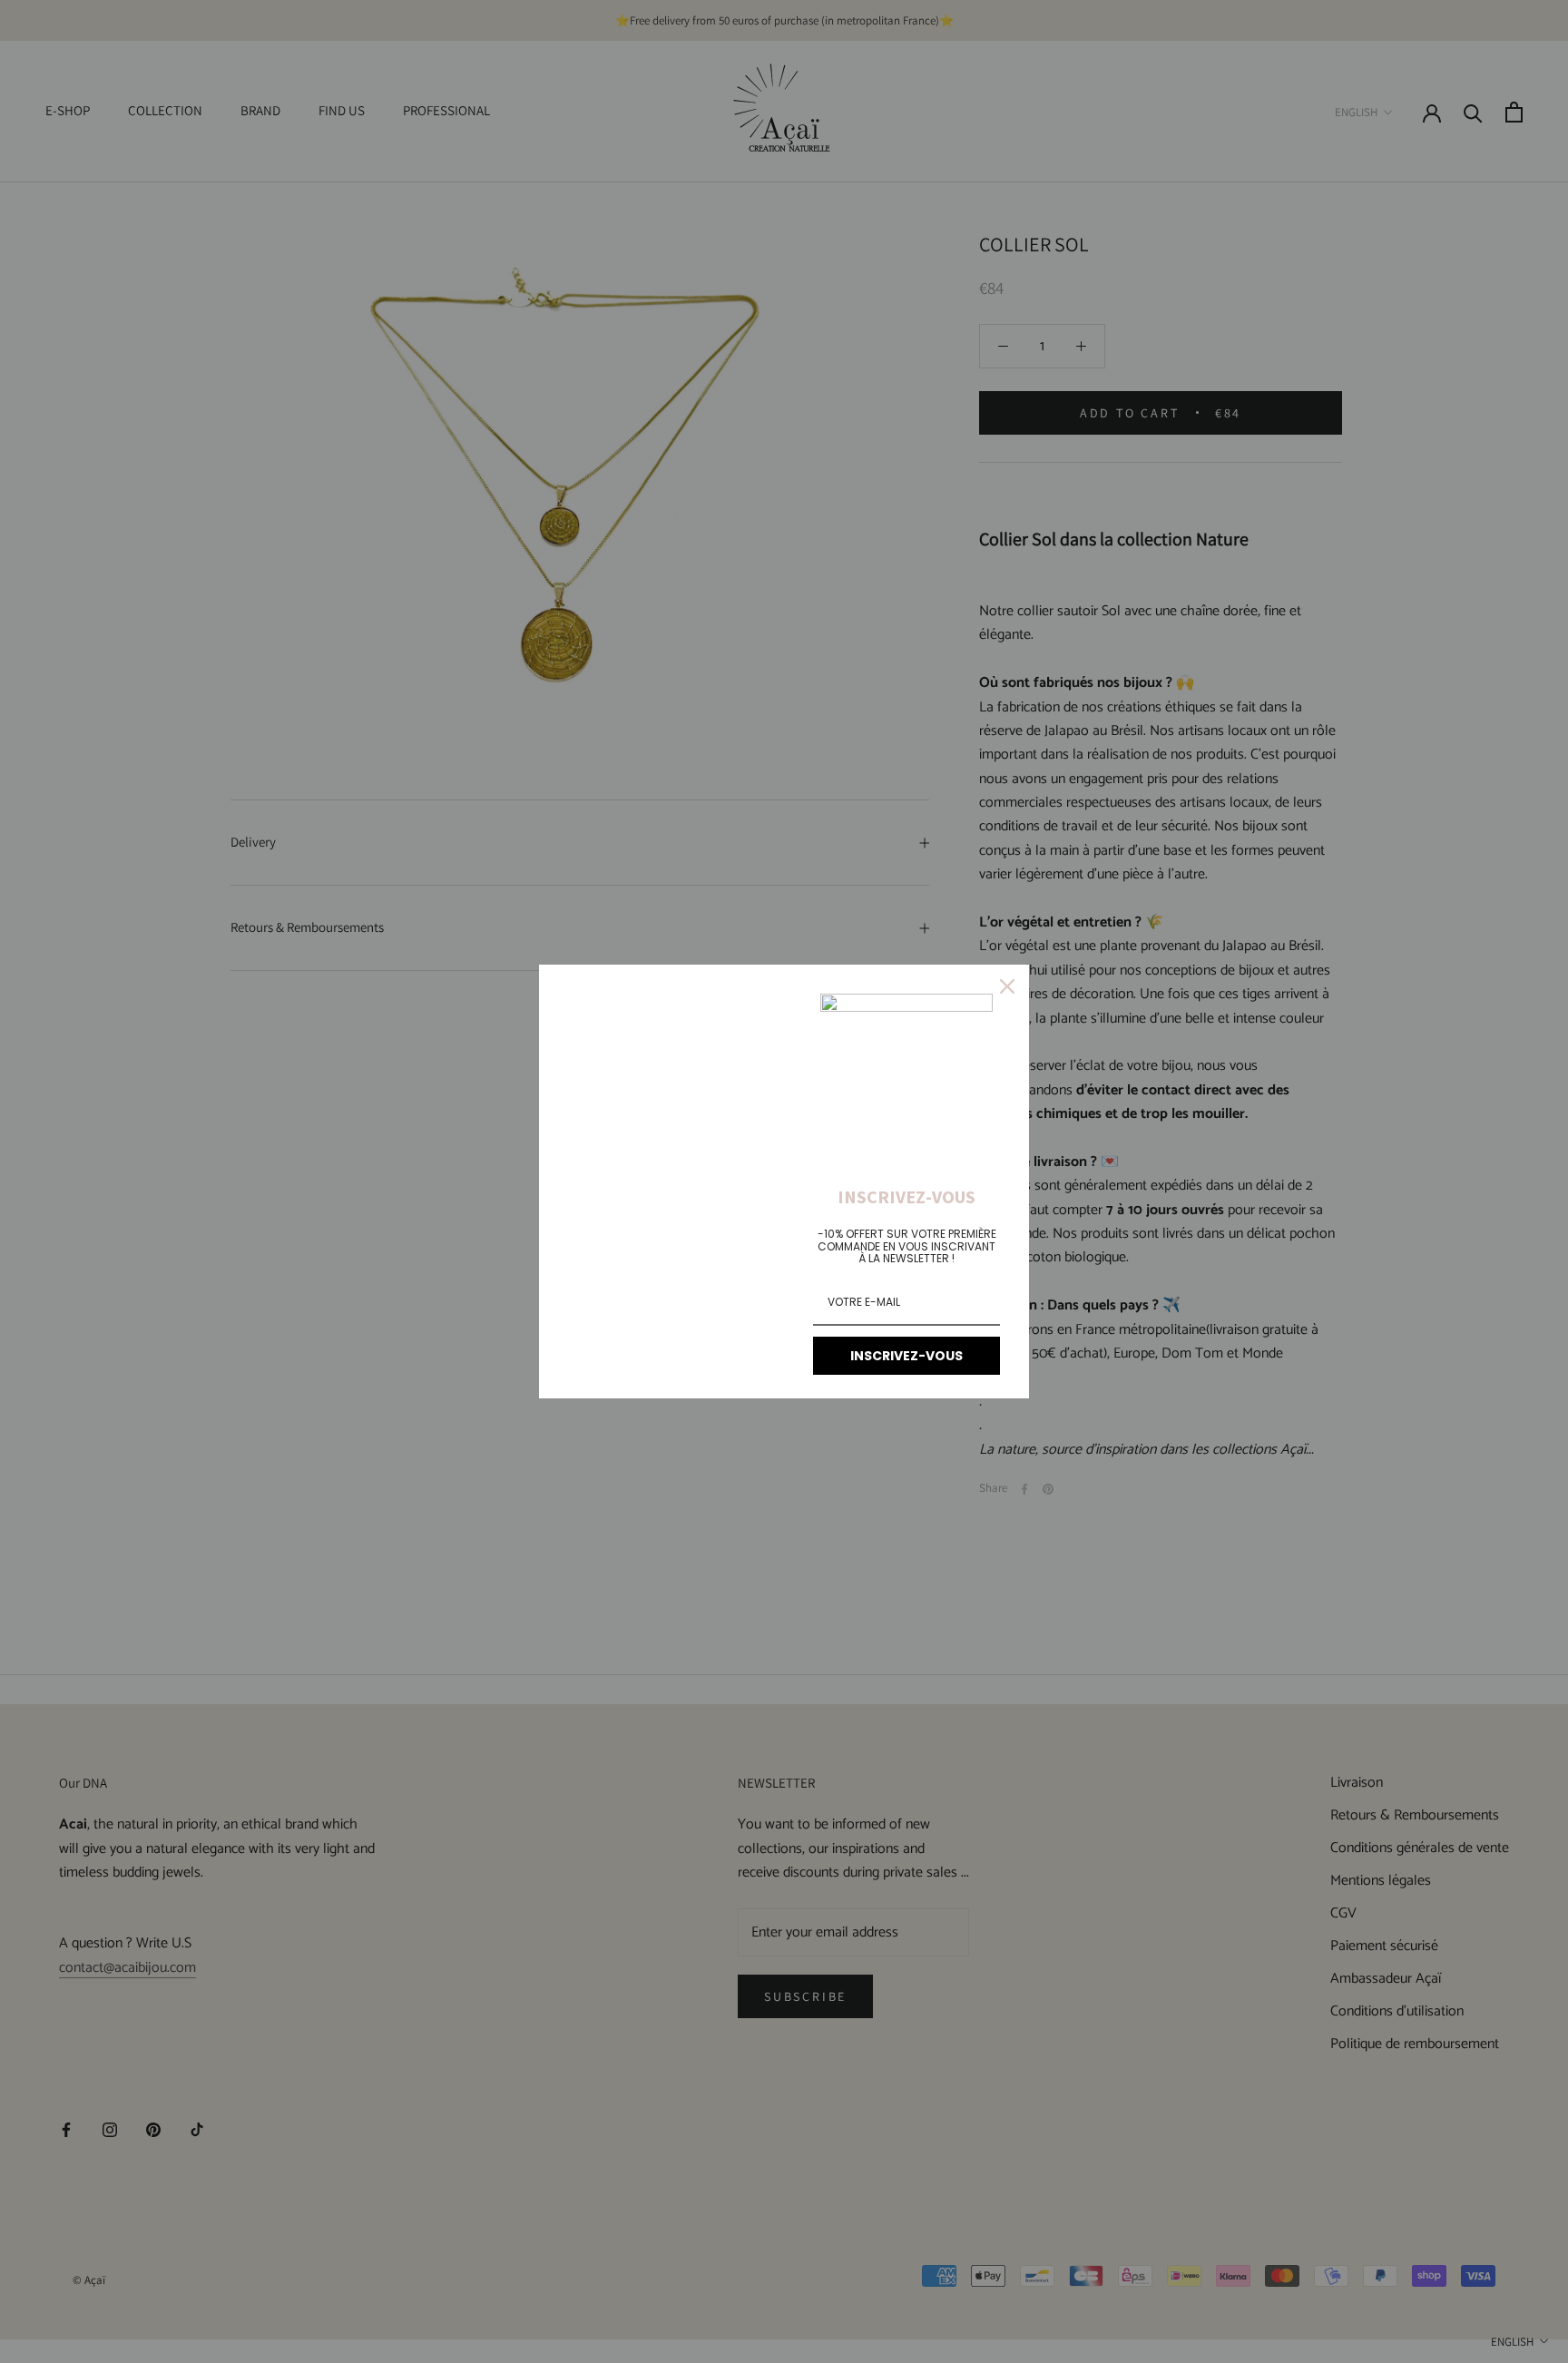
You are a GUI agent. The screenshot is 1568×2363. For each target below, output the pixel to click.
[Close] (1007, 986)
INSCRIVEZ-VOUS (906, 1356)
